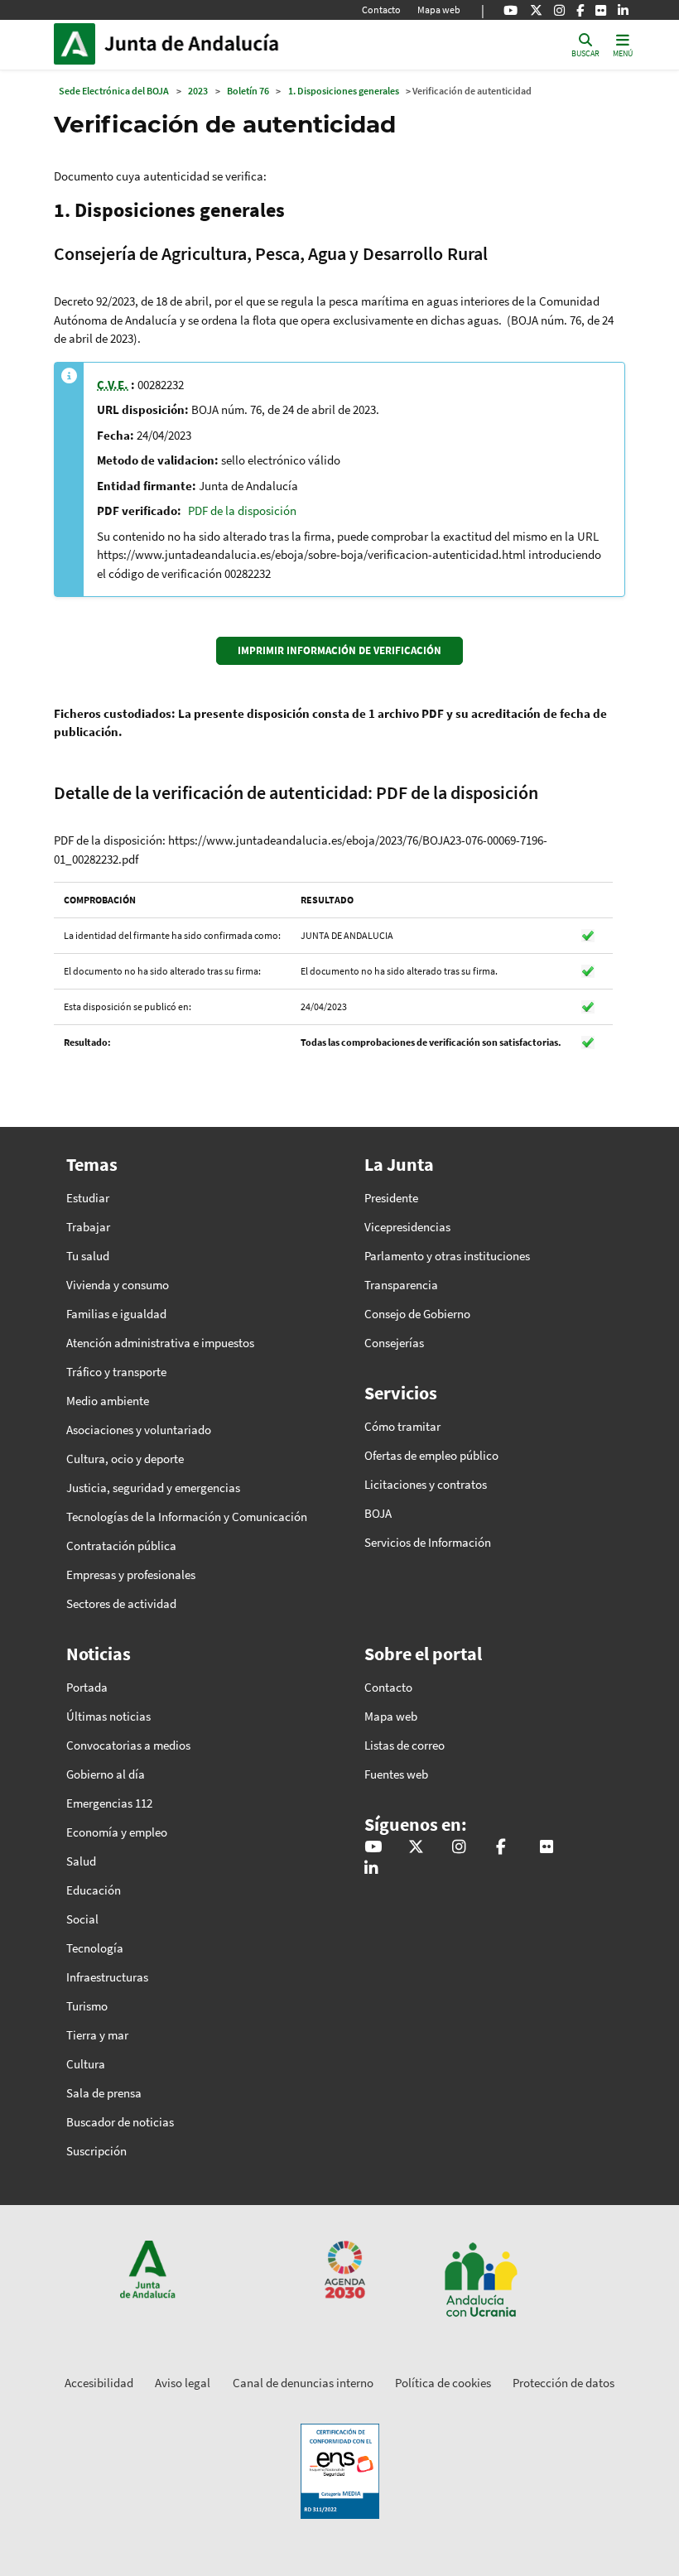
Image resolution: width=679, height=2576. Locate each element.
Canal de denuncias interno (303, 2383)
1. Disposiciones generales (344, 91)
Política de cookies (443, 2383)
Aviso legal (183, 2383)
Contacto (381, 10)
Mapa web (439, 10)
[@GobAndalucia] (510, 10)
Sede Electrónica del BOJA (114, 91)
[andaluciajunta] (536, 10)
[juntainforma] (601, 10)
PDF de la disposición (242, 510)
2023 (198, 91)
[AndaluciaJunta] (580, 10)
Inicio (216, 44)
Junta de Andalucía (79, 44)
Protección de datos (563, 2383)
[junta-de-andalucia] (623, 10)
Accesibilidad (99, 2383)
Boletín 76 (248, 91)
